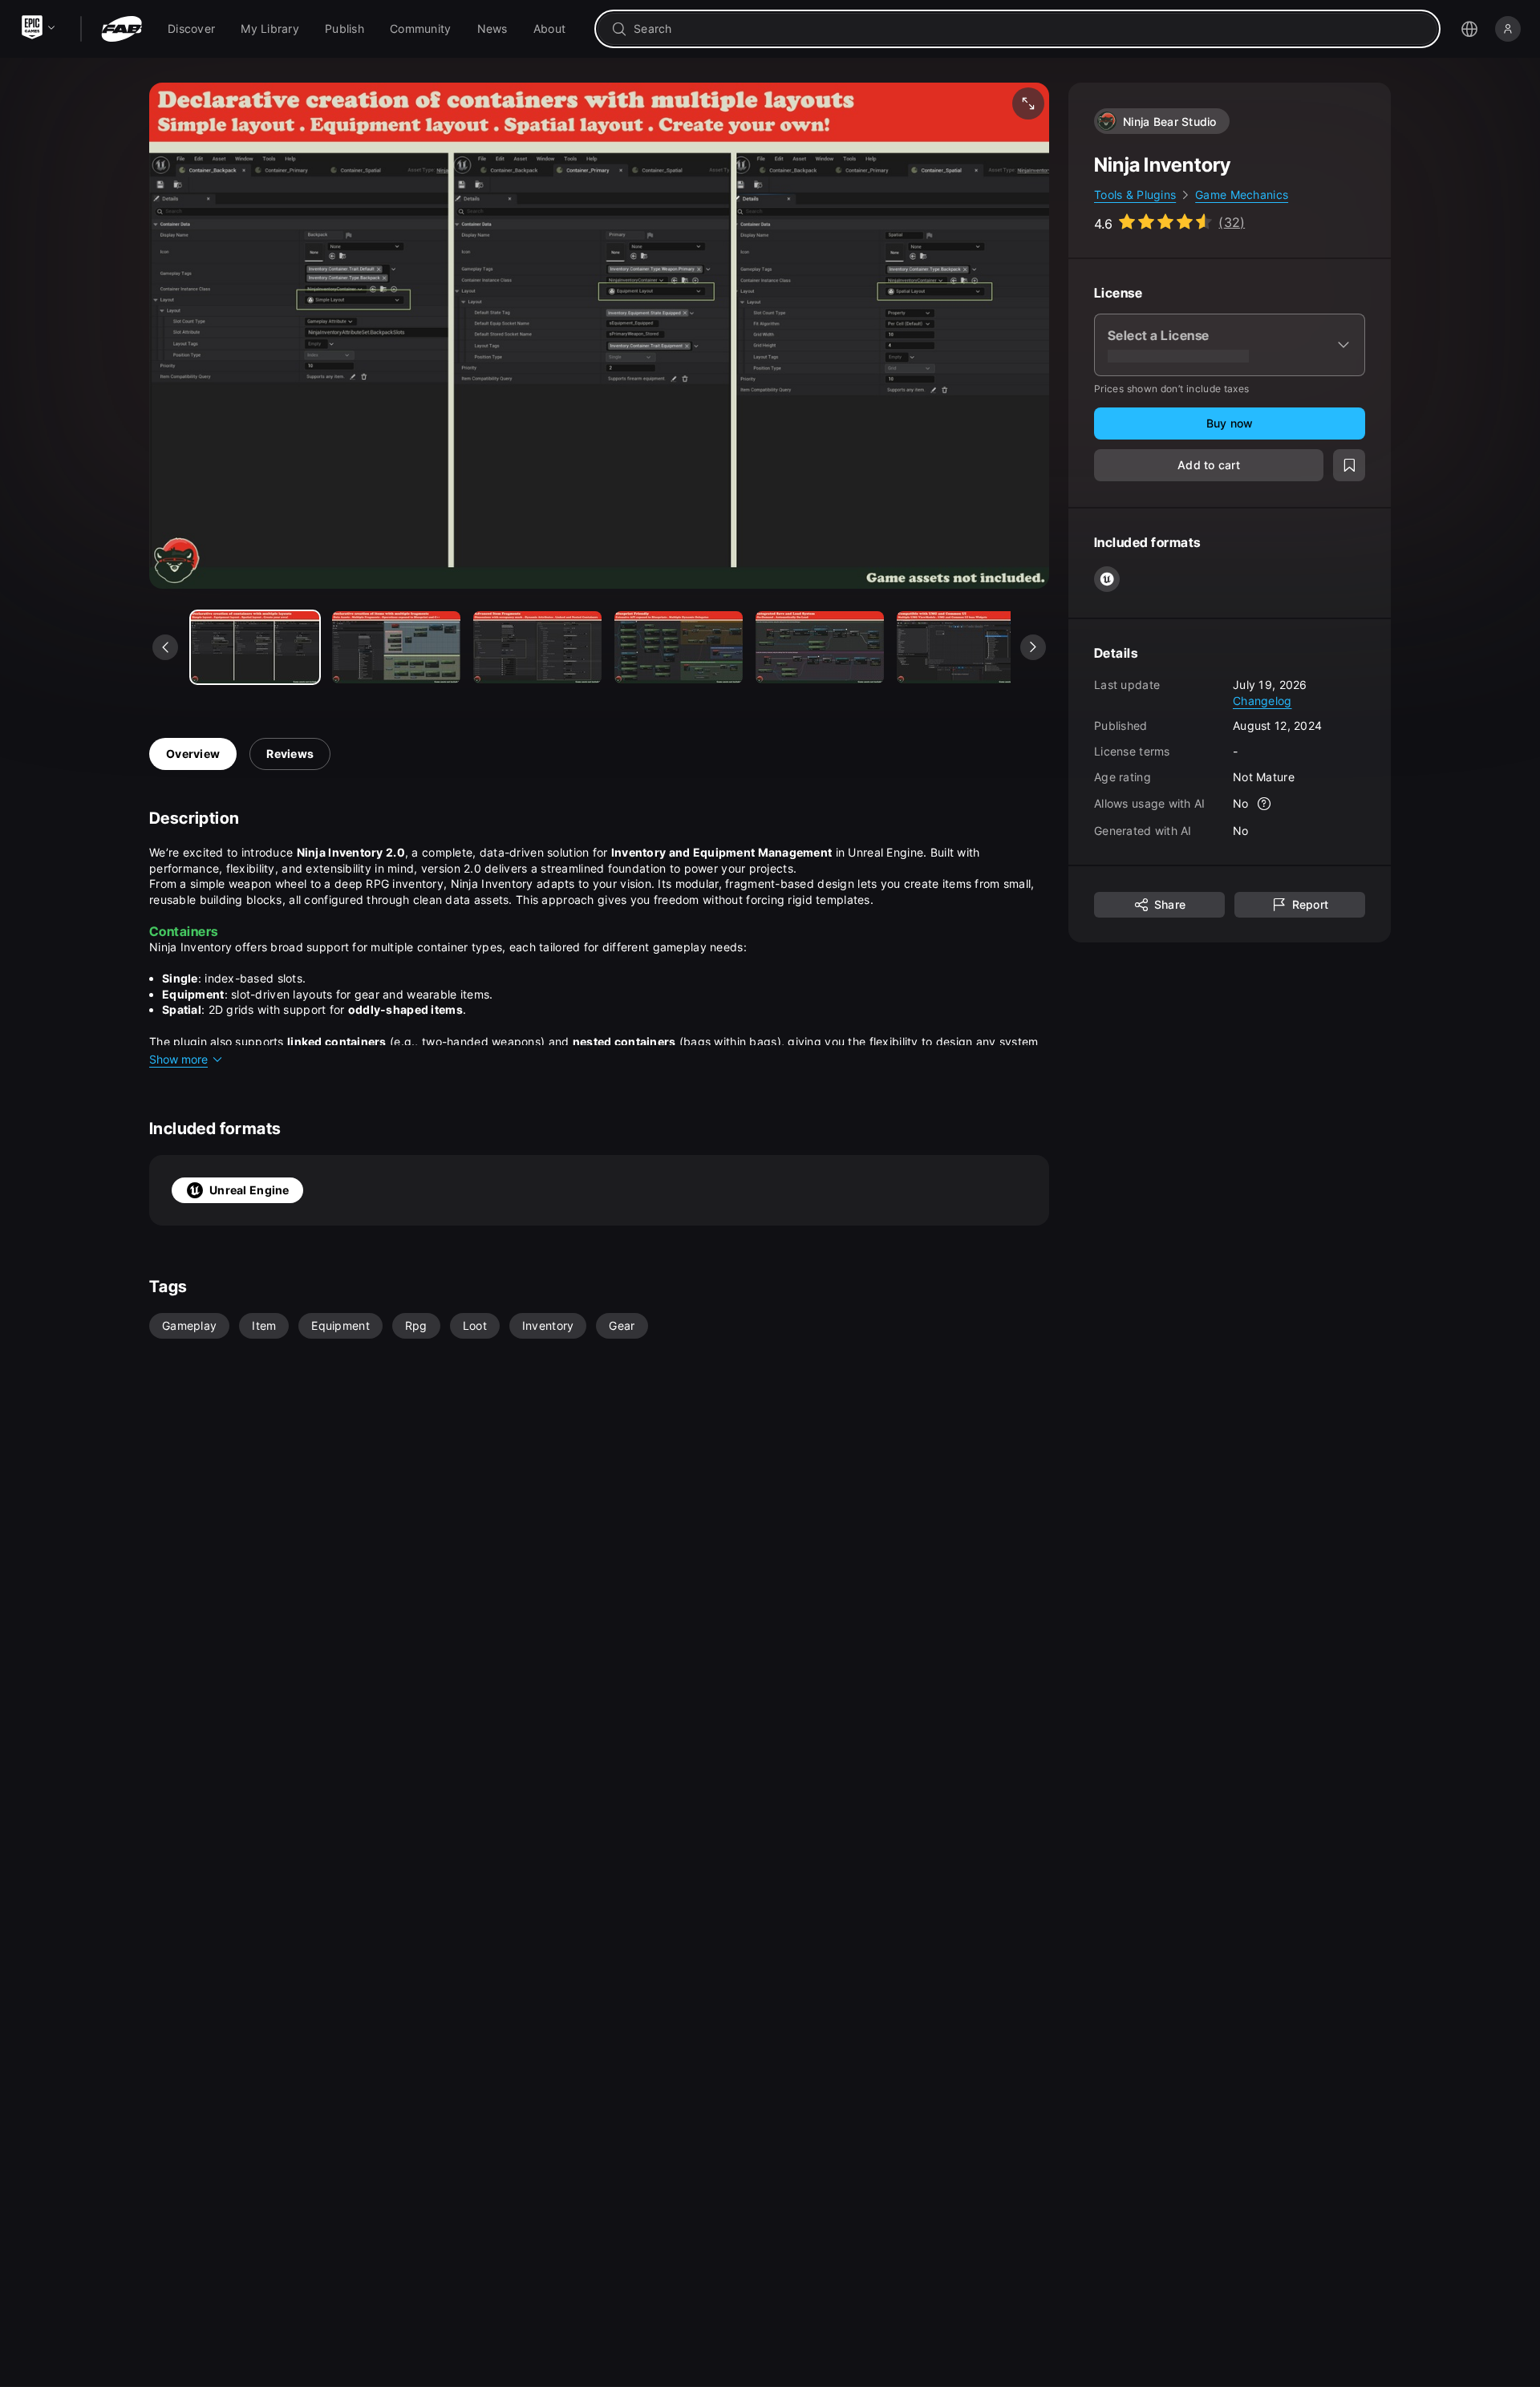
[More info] (1265, 804)
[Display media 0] (255, 647)
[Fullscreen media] (1028, 103)
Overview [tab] (193, 754)
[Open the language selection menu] (1469, 29)
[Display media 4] (820, 647)
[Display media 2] (537, 647)
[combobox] (1029, 29)
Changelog (1262, 700)
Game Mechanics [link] (1242, 195)
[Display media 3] (679, 647)
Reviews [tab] (290, 754)
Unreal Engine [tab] (249, 1190)
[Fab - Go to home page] (122, 29)
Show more (178, 1059)
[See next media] (1033, 647)
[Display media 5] (961, 647)
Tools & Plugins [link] (1135, 195)
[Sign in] (1508, 29)
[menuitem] (191, 29)
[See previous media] (165, 647)
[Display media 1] (396, 647)
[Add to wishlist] (1349, 465)
